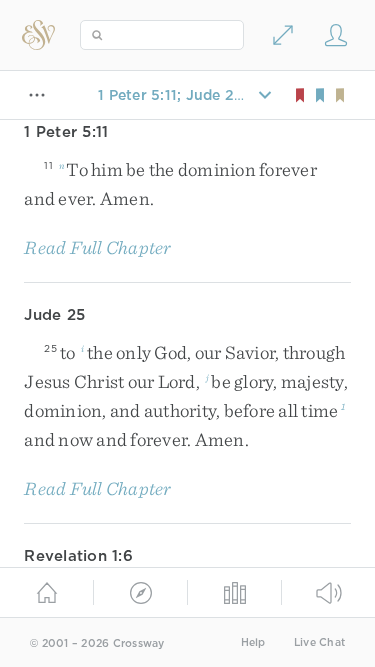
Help (253, 642)
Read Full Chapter (97, 247)
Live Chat (319, 642)
